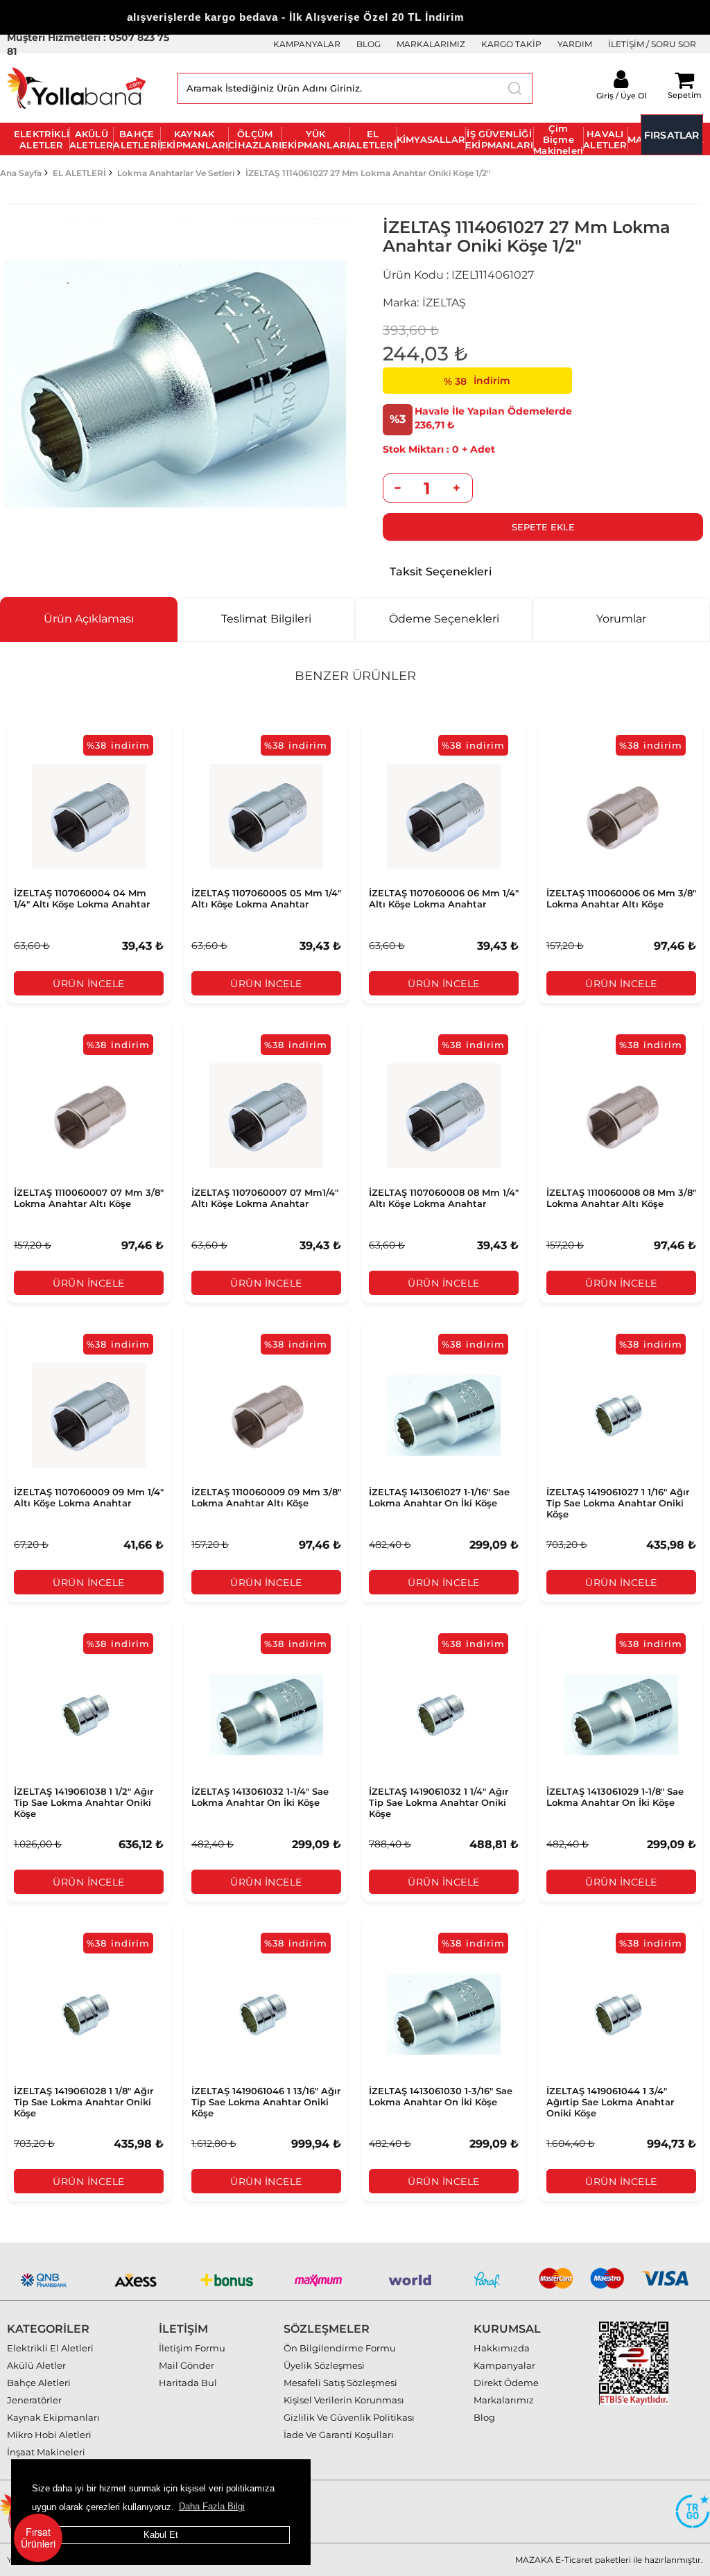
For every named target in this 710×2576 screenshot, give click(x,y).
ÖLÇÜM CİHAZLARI (255, 139)
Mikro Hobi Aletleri (49, 2435)
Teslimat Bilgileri (266, 619)
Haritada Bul (188, 2383)
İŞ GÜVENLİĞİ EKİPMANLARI (499, 139)
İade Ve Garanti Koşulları (339, 2435)
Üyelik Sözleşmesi (324, 2365)
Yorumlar (621, 619)
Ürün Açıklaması (89, 619)
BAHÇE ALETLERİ (137, 139)
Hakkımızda (502, 2348)
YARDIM (575, 44)
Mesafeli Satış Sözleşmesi (340, 2383)
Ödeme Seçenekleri (444, 619)
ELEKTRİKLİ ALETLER (42, 139)
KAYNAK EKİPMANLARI (194, 139)
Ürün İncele (89, 984)
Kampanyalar (504, 2365)
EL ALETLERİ (373, 139)
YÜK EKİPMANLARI (315, 139)
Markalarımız (504, 2400)
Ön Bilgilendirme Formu (340, 2348)
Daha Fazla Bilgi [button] (212, 2506)
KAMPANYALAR (307, 44)
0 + (425, 449)
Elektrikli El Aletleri (50, 2348)
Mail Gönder (187, 2365)
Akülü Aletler (36, 2365)
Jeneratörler (34, 2400)
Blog (484, 2417)
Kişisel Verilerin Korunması (344, 2400)
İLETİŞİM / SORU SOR (652, 44)
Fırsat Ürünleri (38, 2538)
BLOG (369, 44)
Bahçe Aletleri (39, 2383)
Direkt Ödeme (506, 2383)
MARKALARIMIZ (431, 44)
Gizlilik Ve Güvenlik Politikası (349, 2417)
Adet (483, 449)
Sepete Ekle (543, 527)
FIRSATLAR (672, 135)
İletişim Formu (192, 2348)
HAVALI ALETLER (605, 139)
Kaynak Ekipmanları (53, 2417)
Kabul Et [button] (161, 2535)
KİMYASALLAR (431, 139)
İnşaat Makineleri (46, 2452)
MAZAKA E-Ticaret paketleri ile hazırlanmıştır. (609, 2560)
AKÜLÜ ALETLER (91, 139)
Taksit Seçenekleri (441, 572)
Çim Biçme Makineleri (558, 139)
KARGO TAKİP (511, 44)
